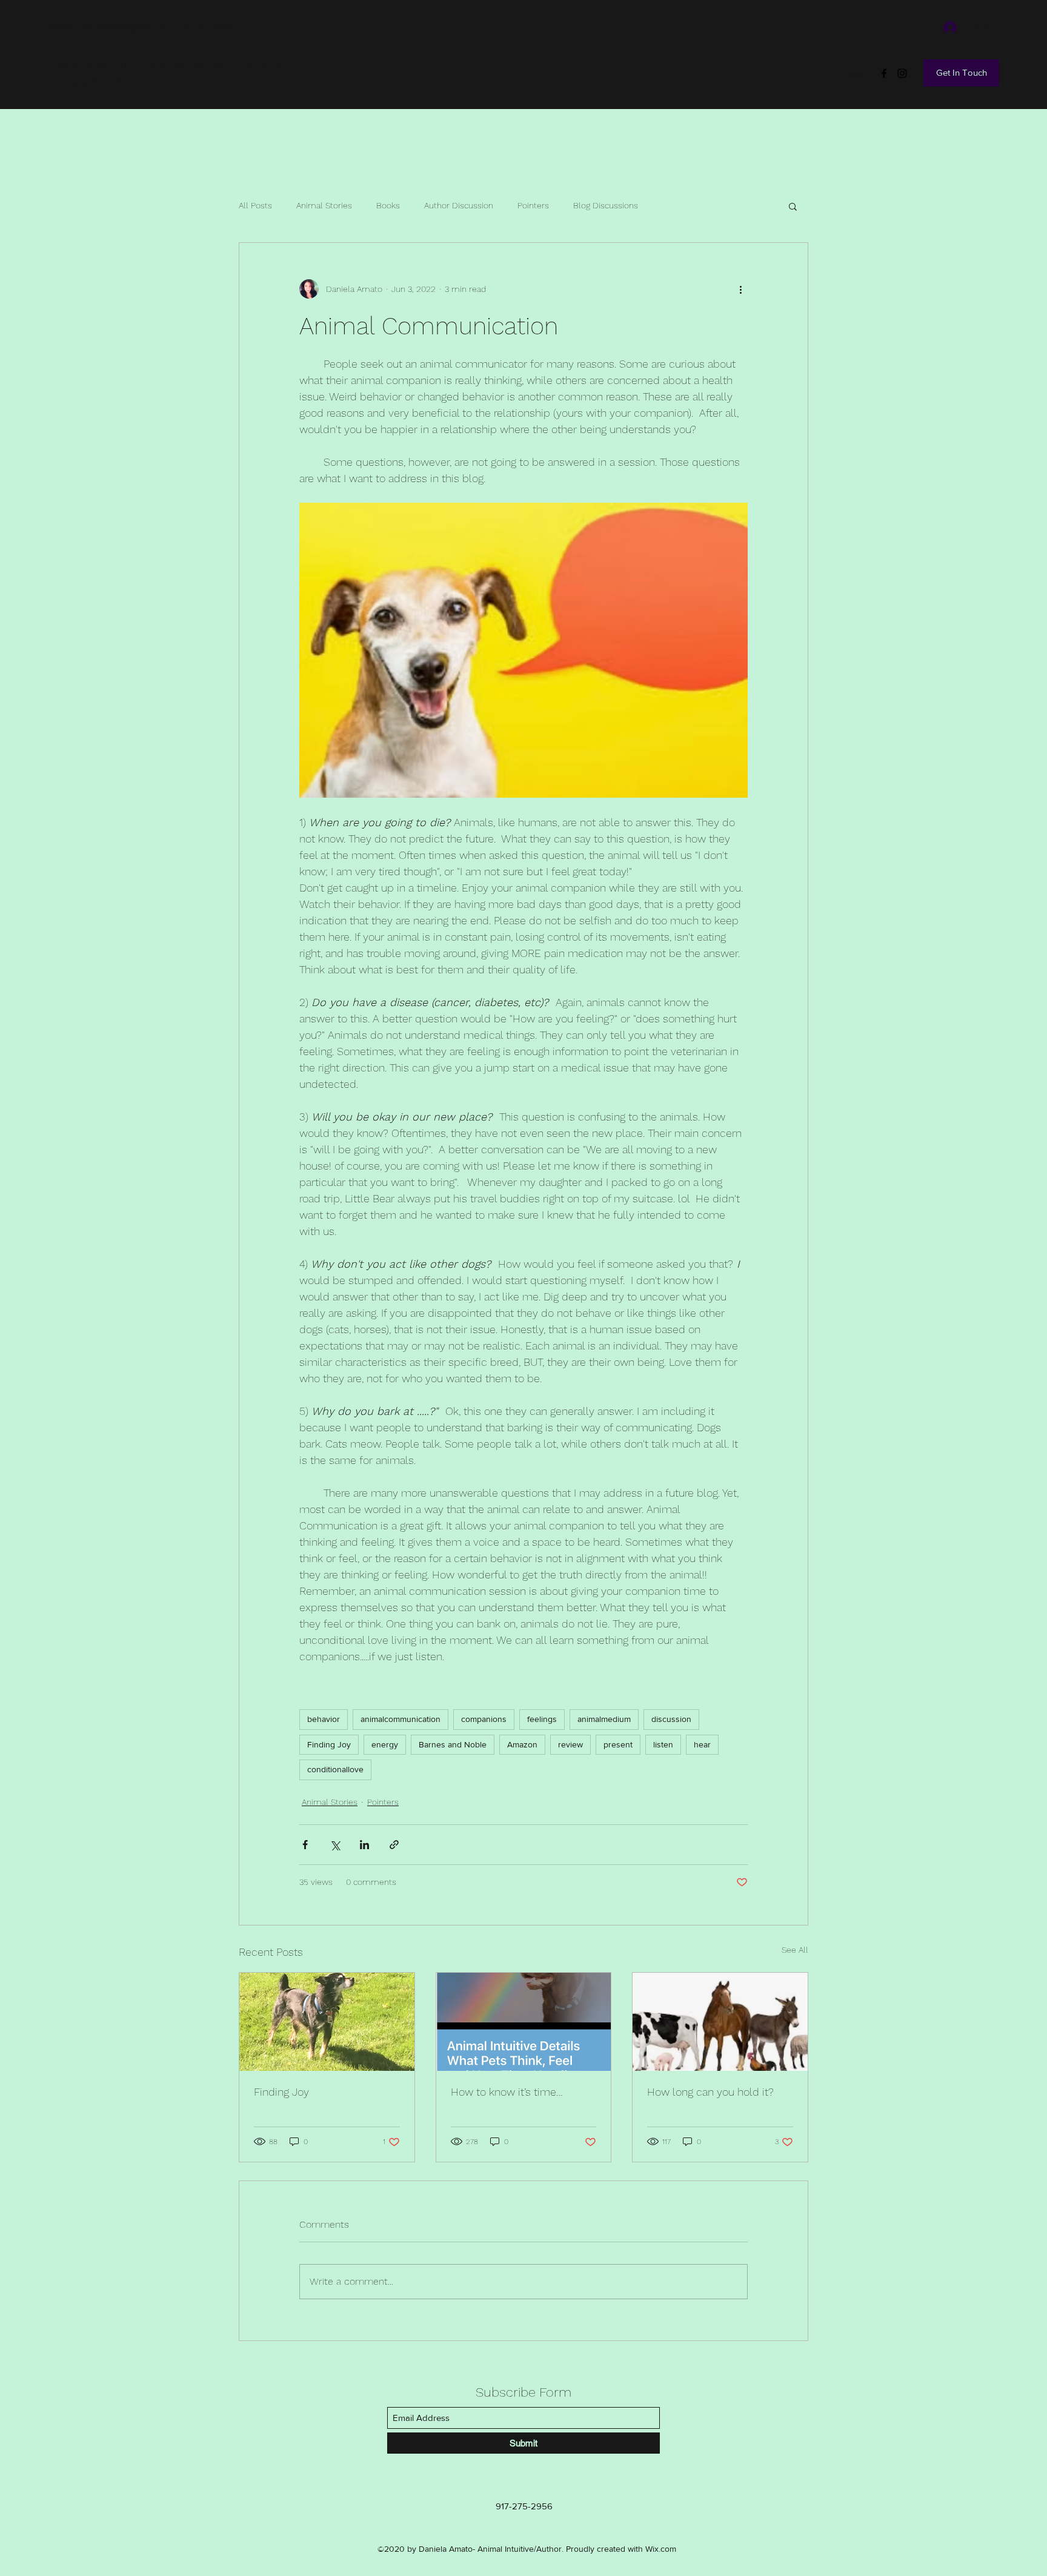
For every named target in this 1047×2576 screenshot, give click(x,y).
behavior (324, 1719)
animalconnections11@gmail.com (108, 27)
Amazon (522, 1744)
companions (484, 1719)
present (618, 1744)
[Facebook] (884, 73)
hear (702, 1744)
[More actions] (740, 289)
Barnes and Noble (453, 1744)
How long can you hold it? (710, 2092)
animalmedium (604, 1719)
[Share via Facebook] (305, 1845)
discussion (671, 1719)
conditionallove (335, 1769)
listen (663, 1744)
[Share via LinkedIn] (364, 1845)
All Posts (255, 205)
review (570, 1744)
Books (388, 205)
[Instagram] (902, 73)
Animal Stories (324, 205)
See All (795, 1950)
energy (385, 1744)
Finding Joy (329, 1744)
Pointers (533, 205)
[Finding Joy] (327, 2022)
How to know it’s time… (507, 2092)
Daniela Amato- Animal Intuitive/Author (166, 65)
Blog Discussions (606, 205)
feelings (542, 1719)
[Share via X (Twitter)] (335, 1845)
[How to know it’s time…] (524, 2022)
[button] (793, 206)
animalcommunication (401, 1719)
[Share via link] (394, 1845)
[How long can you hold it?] (720, 2022)
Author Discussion (459, 205)
